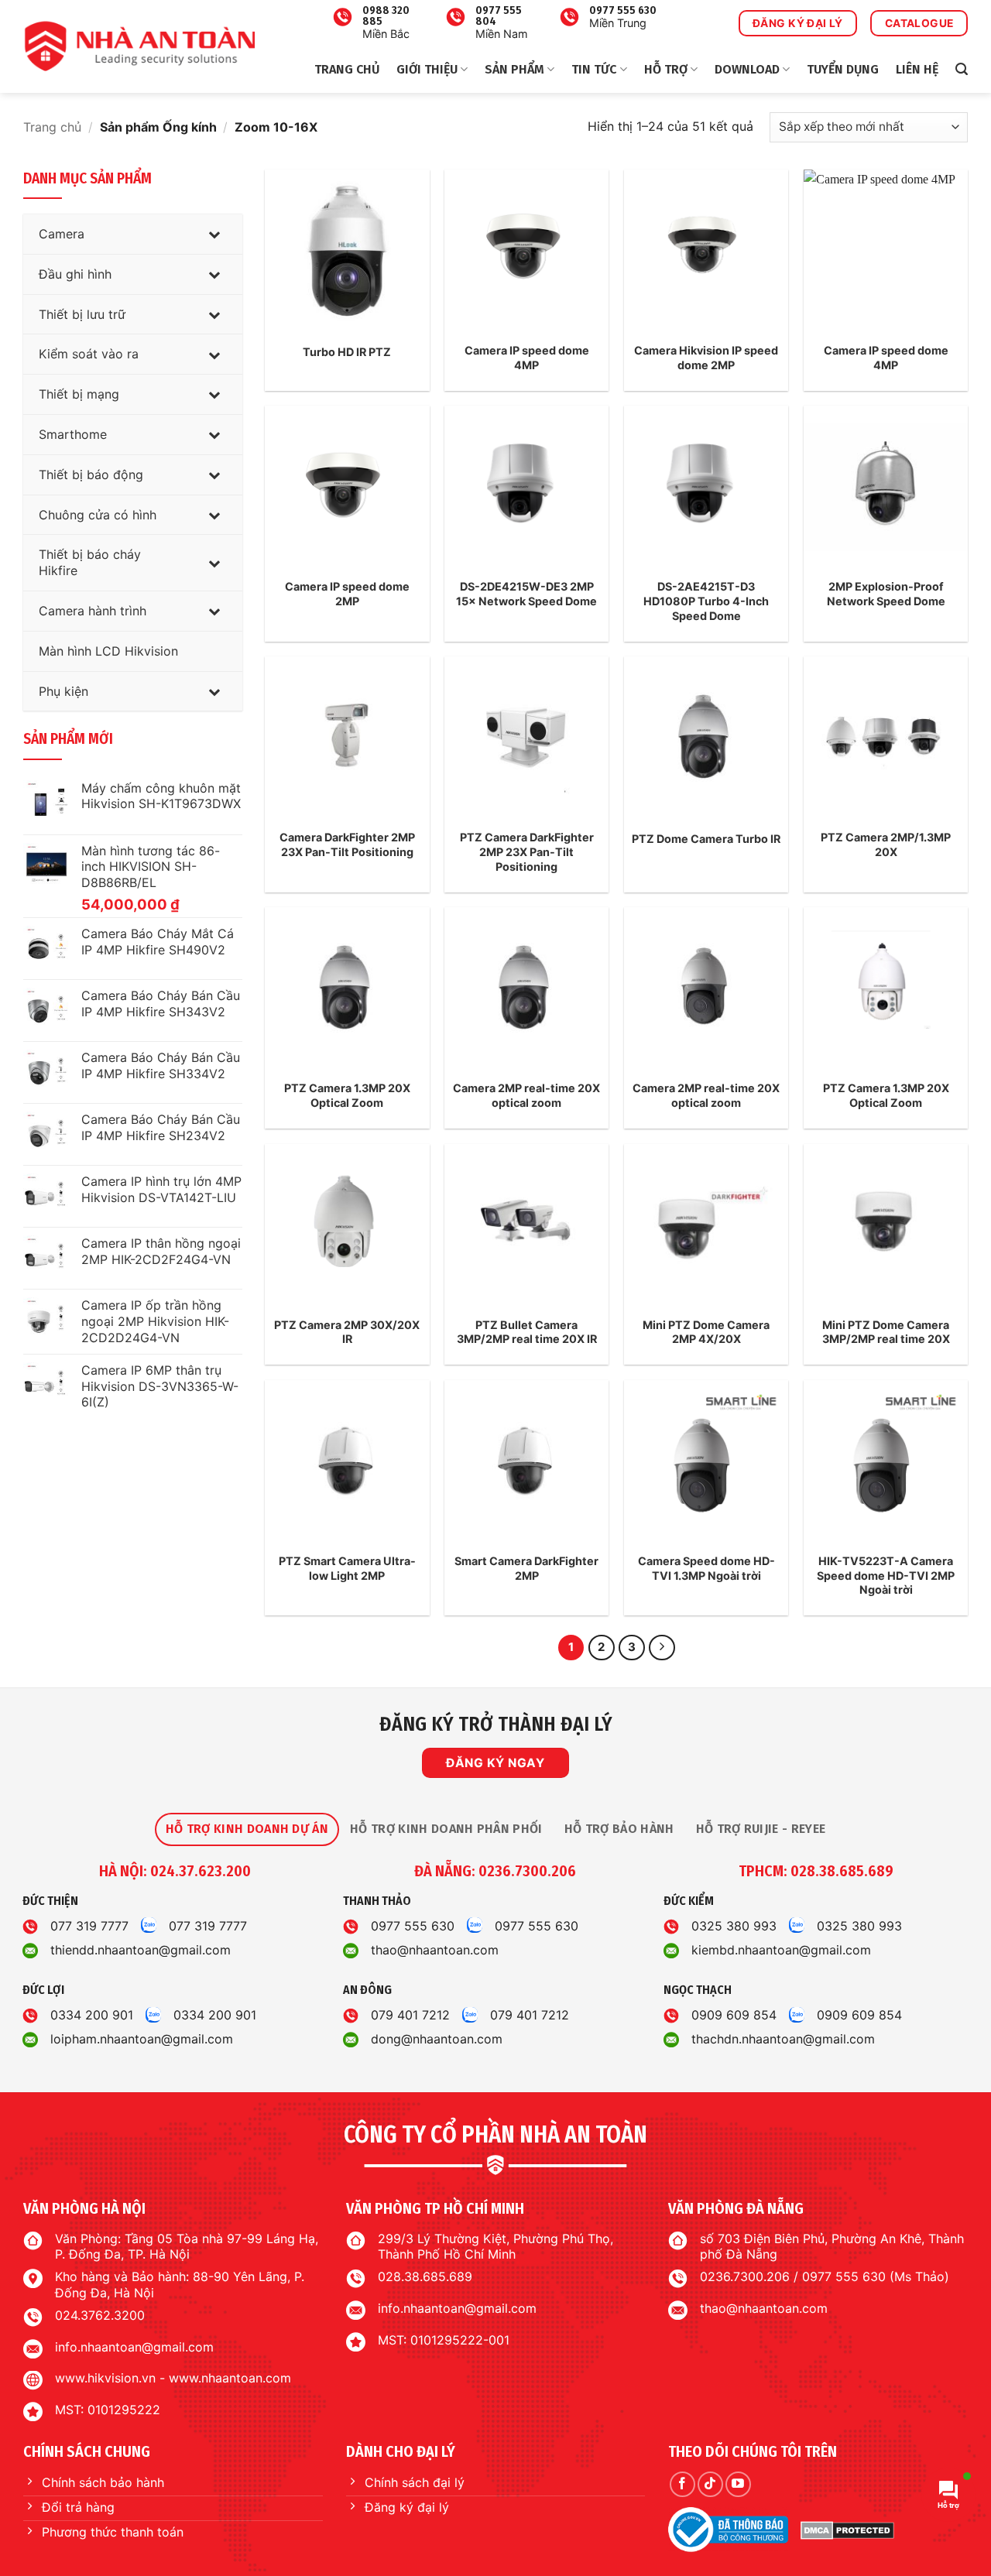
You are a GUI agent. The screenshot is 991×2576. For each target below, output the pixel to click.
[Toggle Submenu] (215, 234)
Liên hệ (917, 69)
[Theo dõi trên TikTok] (710, 2484)
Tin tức (594, 69)
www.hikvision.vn (105, 2378)
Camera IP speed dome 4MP (527, 358)
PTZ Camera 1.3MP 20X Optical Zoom (347, 1095)
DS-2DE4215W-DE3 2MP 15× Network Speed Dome (526, 594)
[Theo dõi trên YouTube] (738, 2484)
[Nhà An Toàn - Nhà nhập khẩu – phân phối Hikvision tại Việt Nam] (139, 46)
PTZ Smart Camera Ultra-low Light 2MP (347, 1568)
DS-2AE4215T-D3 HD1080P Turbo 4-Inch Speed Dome (706, 601)
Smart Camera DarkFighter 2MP (526, 1568)
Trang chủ (347, 69)
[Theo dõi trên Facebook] (682, 2484)
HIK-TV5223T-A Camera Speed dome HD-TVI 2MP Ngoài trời (886, 1575)
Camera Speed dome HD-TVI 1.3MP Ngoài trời (706, 1568)
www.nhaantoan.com (230, 2378)
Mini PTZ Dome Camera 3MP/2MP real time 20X (886, 1332)
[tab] (247, 1829)
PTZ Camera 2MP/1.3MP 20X (886, 844)
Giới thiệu (427, 69)
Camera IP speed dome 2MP (347, 594)
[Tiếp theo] (662, 1648)
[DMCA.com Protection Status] (847, 2530)
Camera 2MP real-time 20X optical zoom (526, 1095)
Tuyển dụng (843, 69)
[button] (962, 69)
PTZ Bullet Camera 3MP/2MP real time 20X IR (527, 1332)
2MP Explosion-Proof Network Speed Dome (886, 594)
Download (747, 69)
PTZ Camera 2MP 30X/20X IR (347, 1332)
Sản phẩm (514, 69)
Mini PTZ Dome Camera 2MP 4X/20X (706, 1332)
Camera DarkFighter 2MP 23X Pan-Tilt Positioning (347, 844)
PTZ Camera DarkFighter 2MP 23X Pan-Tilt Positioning (527, 851)
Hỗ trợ (666, 69)
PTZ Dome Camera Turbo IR (706, 839)
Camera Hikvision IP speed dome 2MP (706, 358)
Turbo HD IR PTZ (347, 352)
